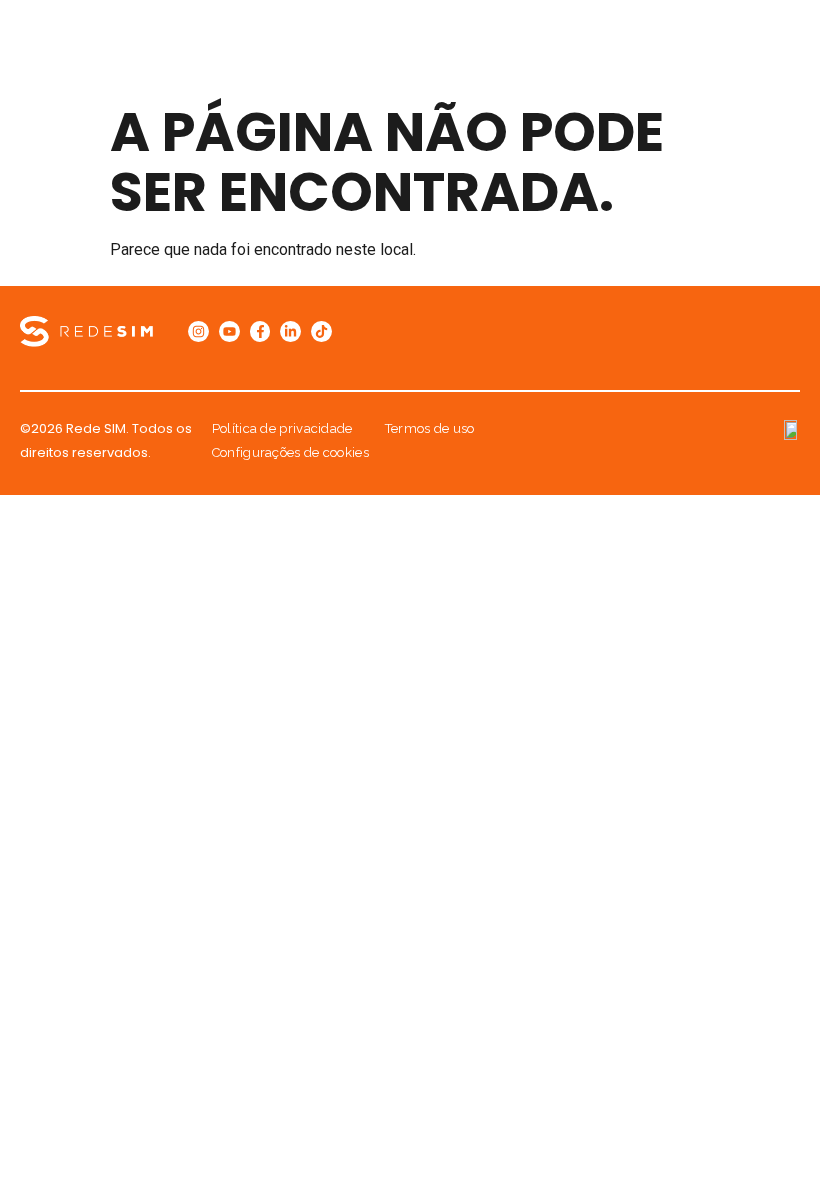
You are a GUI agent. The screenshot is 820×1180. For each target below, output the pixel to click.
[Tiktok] (321, 331)
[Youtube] (229, 331)
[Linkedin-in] (290, 331)
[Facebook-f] (260, 331)
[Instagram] (198, 331)
